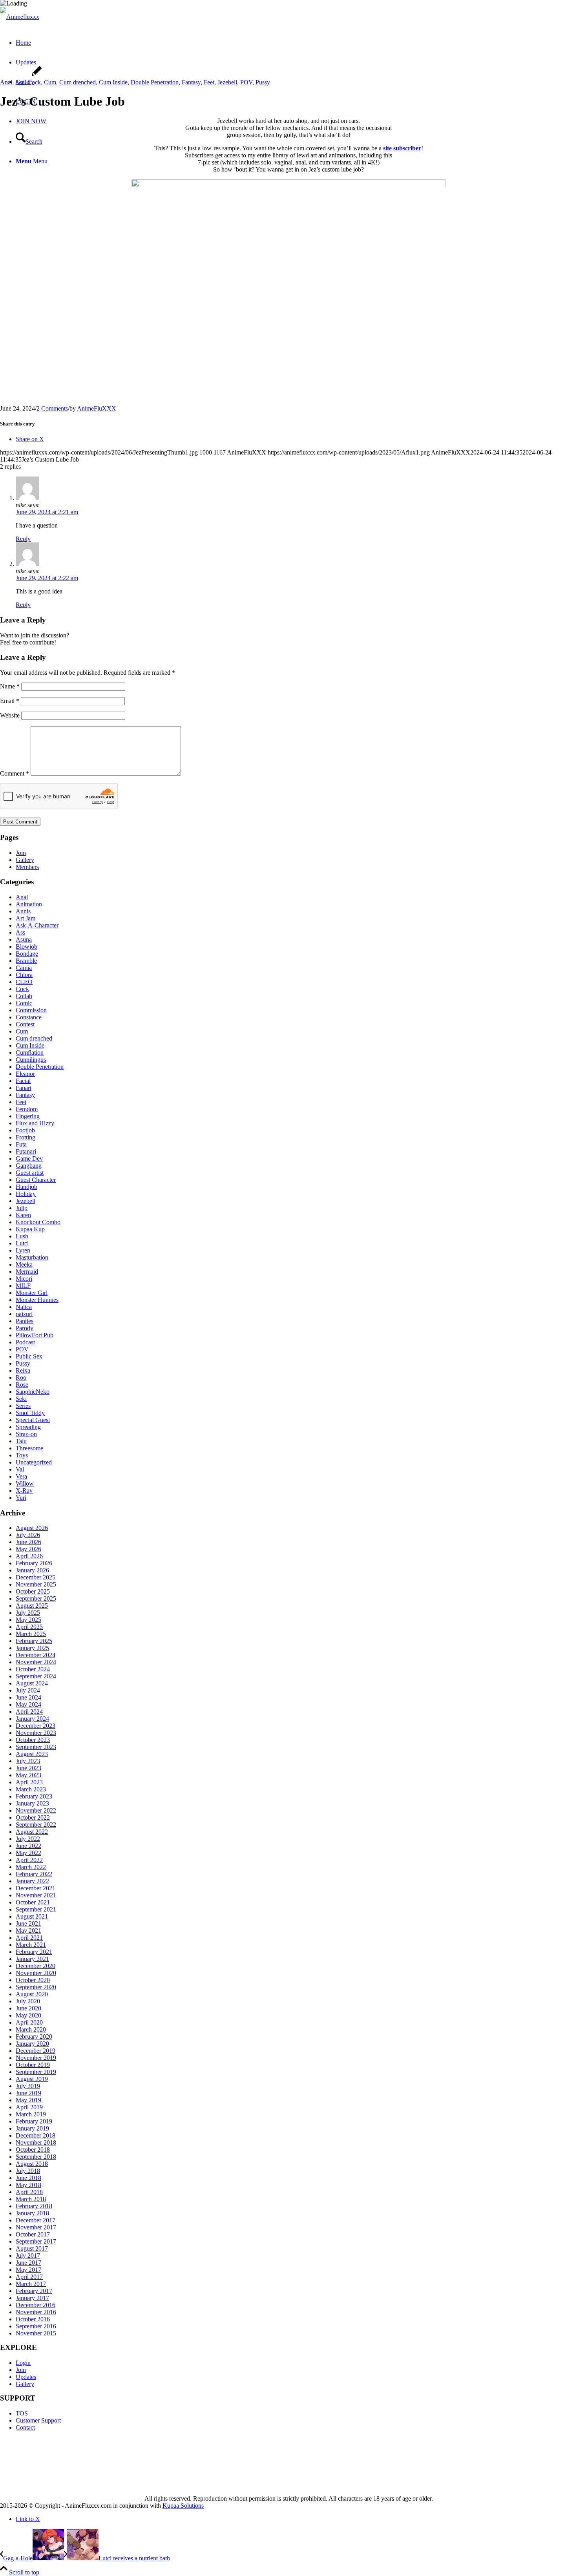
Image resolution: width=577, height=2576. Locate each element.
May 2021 (28, 1931)
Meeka (24, 1264)
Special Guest (33, 1420)
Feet (209, 82)
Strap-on (26, 1434)
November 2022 (36, 1810)
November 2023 (36, 1733)
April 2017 (29, 2277)
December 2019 (36, 2051)
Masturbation (32, 1257)
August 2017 (32, 2248)
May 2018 (28, 2185)
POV (246, 82)
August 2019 (32, 2079)
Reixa (23, 1370)
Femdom (27, 1109)
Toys (22, 1455)
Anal (6, 82)
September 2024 (36, 1676)
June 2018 (28, 2178)
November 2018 (36, 2142)
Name (10, 686)
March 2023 (31, 1789)
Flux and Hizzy (35, 1123)
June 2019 (28, 2093)
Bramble (26, 961)
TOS (22, 2413)
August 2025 (32, 1606)
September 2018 (36, 2157)
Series (23, 1406)
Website (10, 715)
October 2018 (33, 2150)
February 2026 (34, 1563)
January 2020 (32, 2044)
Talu (21, 1441)
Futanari (26, 1151)
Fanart (24, 1088)
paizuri (24, 1314)
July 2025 (28, 1613)
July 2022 (28, 1839)
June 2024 (28, 1697)
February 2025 (34, 1641)
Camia (24, 968)
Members (27, 867)
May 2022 (28, 1853)
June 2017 (28, 2263)
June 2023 (28, 1768)
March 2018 (31, 2199)
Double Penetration (155, 82)
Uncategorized (34, 1462)
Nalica (24, 1307)
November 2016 (36, 2312)
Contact (25, 2427)
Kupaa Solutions (183, 2506)
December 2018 (36, 2135)
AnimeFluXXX (97, 408)
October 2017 (33, 2234)
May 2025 (28, 1620)
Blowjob (26, 947)
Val (20, 1469)
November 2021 (36, 1895)
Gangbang (29, 1166)
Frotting (26, 1137)
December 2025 (36, 1577)
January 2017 (32, 2298)
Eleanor (25, 1074)
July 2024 (28, 1690)
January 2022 (32, 1881)
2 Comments (52, 408)
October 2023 (33, 1740)
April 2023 (29, 1782)
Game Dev (29, 1158)
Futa (21, 1144)
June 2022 (28, 1846)
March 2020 (31, 2029)
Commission (31, 1010)
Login (23, 2363)
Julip (22, 1208)
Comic (24, 1003)
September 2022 (36, 1825)
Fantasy (191, 82)
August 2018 (32, 2164)
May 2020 (28, 2015)
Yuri (21, 1498)
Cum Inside (113, 82)
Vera (21, 1476)
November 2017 (36, 2227)
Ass (20, 82)
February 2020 (34, 2037)
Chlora (24, 975)
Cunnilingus (31, 1060)
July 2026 (28, 1535)
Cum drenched (78, 82)
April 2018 (29, 2192)
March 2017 (31, 2284)
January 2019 (32, 2128)
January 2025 (32, 1648)
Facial (23, 1081)
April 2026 (29, 1556)
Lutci (22, 1243)
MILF (23, 1286)
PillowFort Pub (35, 1335)
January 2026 (32, 1570)
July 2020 (28, 2001)
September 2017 (36, 2241)
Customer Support (38, 2420)
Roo (21, 1377)
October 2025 (33, 1591)
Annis (23, 911)
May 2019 (28, 2100)
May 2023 (28, 1775)
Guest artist (30, 1173)
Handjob (26, 1187)
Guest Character (36, 1180)
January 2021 (32, 1959)
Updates (26, 2377)
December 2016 (36, 2305)
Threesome (29, 1448)
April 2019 (29, 2107)
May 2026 (28, 1549)
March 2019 (31, 2114)
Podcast (25, 1342)
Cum (50, 82)
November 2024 (36, 1662)
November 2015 (36, 2333)
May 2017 (28, 2270)
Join (21, 853)
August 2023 (32, 1754)
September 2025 (36, 1598)
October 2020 (33, 1980)
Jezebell (227, 82)
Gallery (25, 860)
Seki (21, 1399)
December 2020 (36, 1966)
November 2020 (36, 1973)
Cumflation (30, 1052)
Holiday (26, 1194)
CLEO (24, 982)
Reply (23, 539)
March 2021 (31, 1945)
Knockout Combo (38, 1222)
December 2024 (36, 1655)
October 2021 (33, 1902)
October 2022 (33, 1817)
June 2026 (28, 1542)
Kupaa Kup (30, 1229)
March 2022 (31, 1867)
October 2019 (33, 2065)
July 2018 (28, 2171)
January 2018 (32, 2213)
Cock (34, 82)
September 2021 (36, 1909)
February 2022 (34, 1874)
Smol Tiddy (30, 1413)
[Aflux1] (20, 17)
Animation (29, 904)
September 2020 (36, 1987)
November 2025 (36, 1584)
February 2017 (34, 2291)
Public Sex (29, 1356)
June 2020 (28, 2008)
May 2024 (28, 1704)
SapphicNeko (33, 1392)
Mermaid (27, 1272)
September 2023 (36, 1747)
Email (10, 701)
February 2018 (34, 2206)
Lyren (23, 1250)
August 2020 (32, 1994)
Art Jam (26, 918)
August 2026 (32, 1528)
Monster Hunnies (37, 1300)
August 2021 (32, 1916)
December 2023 (36, 1726)
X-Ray (24, 1491)
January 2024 (32, 1719)
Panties (25, 1321)
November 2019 (36, 2058)
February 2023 (34, 1796)
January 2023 (32, 1803)
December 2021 (36, 1888)
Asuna (24, 939)
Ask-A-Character (37, 925)
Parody (25, 1328)
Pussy (263, 82)
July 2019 (28, 2086)
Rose (22, 1385)
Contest (25, 1024)
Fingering (28, 1116)
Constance (29, 1017)
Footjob (25, 1130)
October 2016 (33, 2319)
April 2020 (29, 2022)
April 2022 (29, 1860)
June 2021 (28, 1923)
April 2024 (29, 1712)
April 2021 (29, 1938)
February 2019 (34, 2121)
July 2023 (28, 1761)
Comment (15, 773)
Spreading (28, 1427)
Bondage (27, 954)
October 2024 (33, 1669)
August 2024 (32, 1683)
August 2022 (32, 1832)
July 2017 (28, 2256)
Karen (23, 1215)
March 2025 (31, 1634)
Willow (25, 1483)
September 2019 (36, 2072)
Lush (22, 1236)
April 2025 (29, 1627)
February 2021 (34, 1952)
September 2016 (36, 2326)
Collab (24, 996)
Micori (24, 1279)
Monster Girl (32, 1293)
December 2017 (36, 2220)
